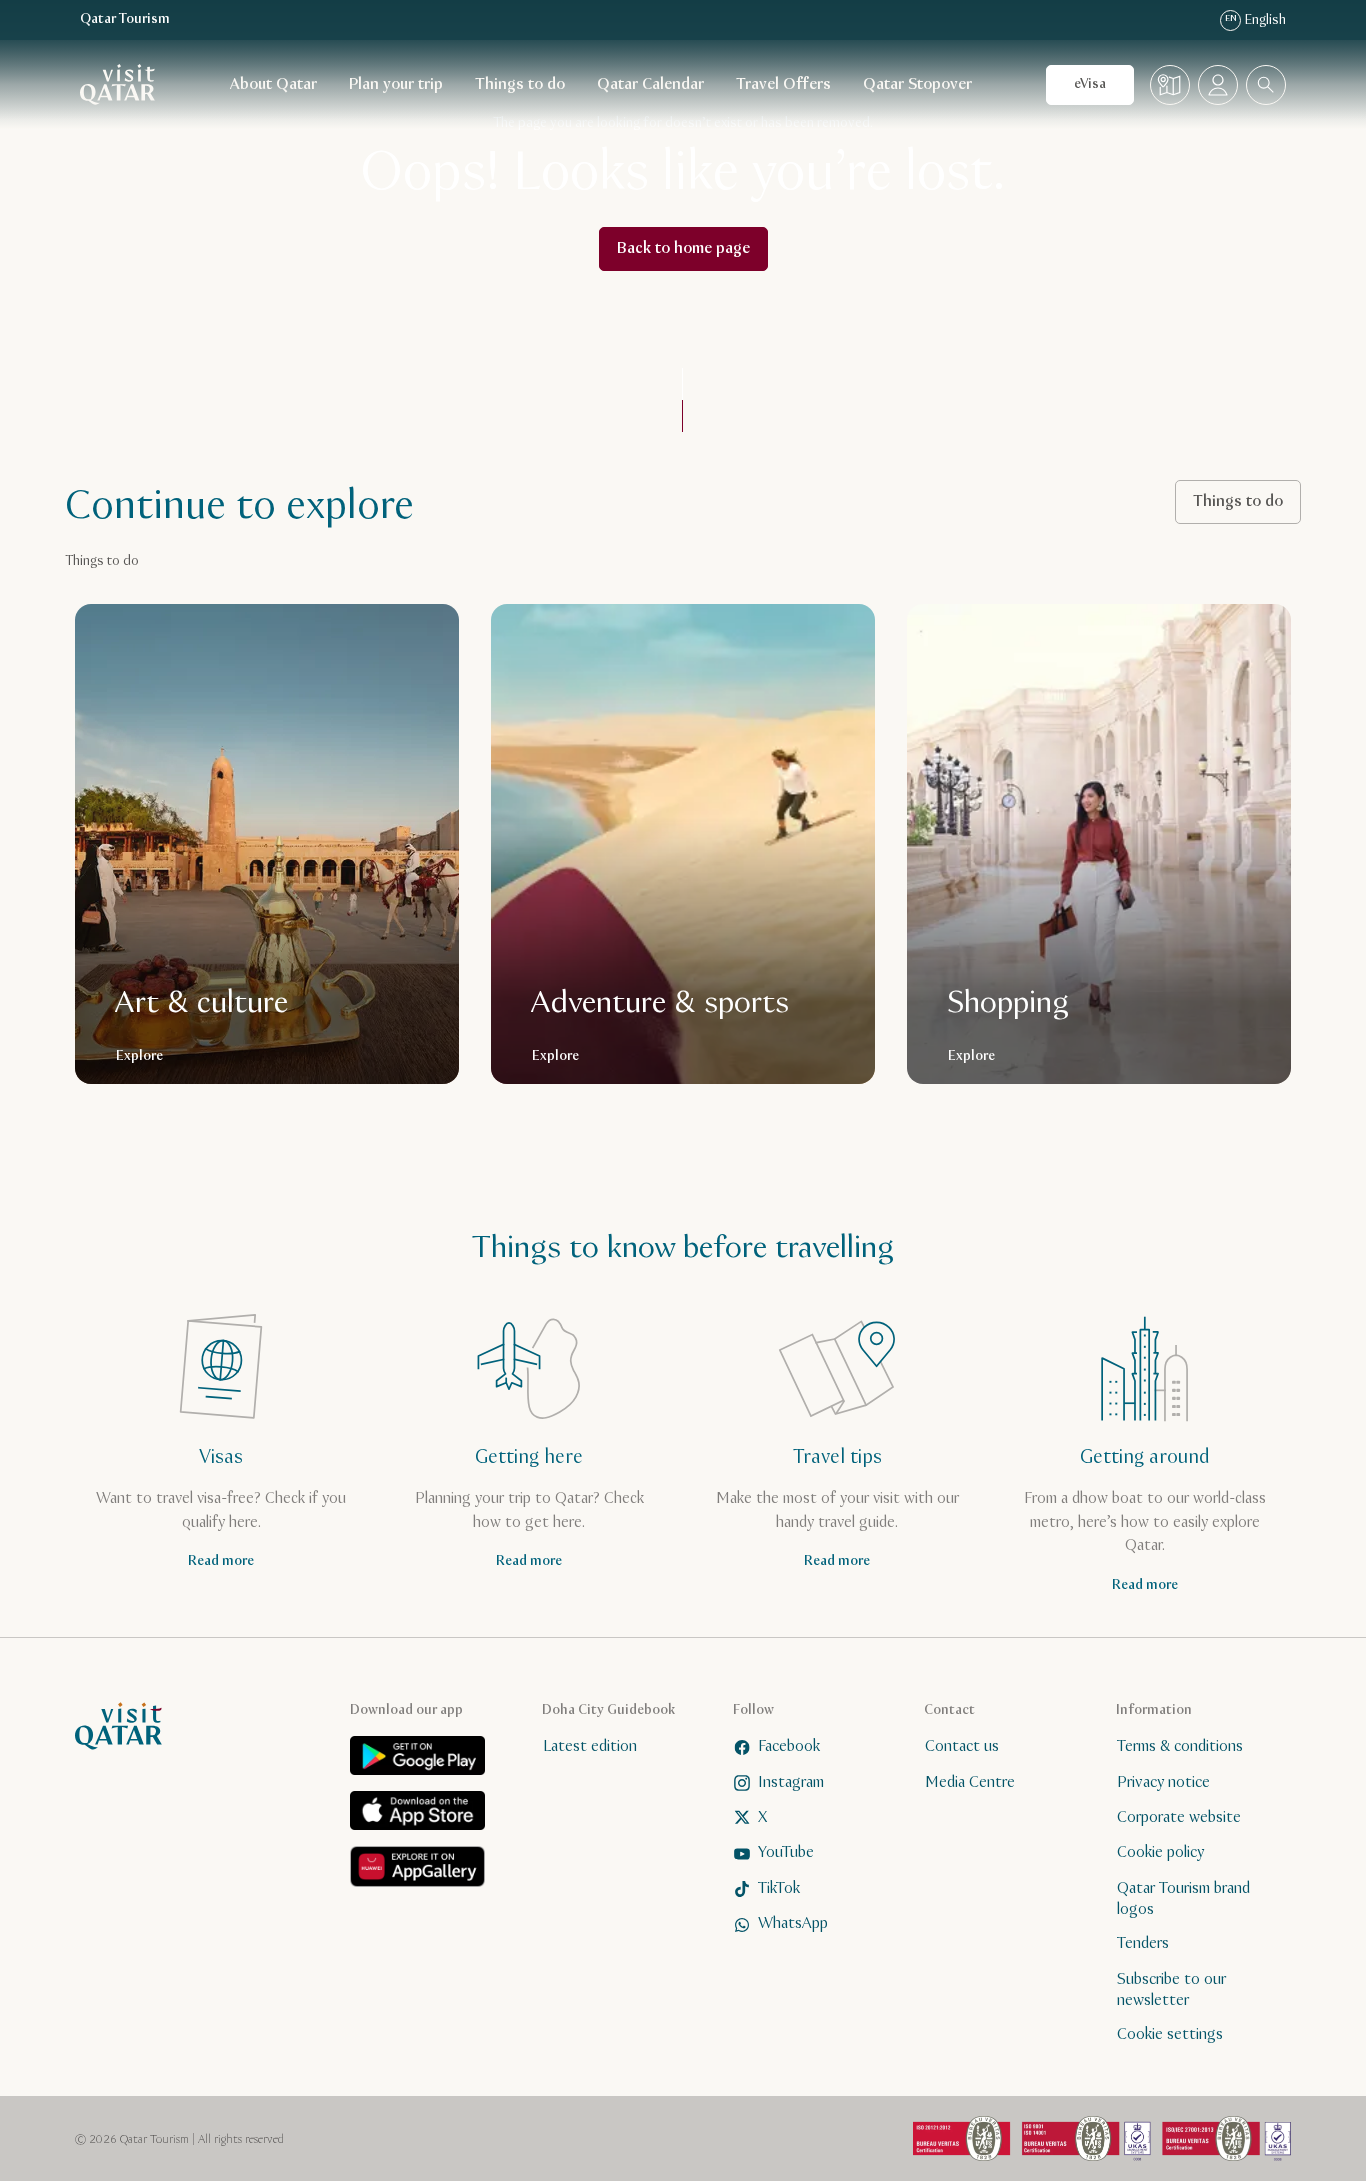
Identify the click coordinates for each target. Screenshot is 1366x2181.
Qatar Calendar (650, 84)
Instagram (791, 1782)
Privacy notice (1163, 1782)
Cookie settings (1170, 2034)
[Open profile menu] (1218, 85)
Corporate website (1179, 1817)
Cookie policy (1160, 1852)
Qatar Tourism (125, 19)
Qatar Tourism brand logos (1183, 1899)
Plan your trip (396, 84)
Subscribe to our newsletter (1171, 1990)
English (1255, 20)
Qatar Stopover (917, 84)
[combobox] (1266, 85)
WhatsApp (793, 1923)
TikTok (779, 1888)
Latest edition (590, 1746)
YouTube (786, 1852)
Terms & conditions (1180, 1746)
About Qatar (273, 84)
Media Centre (970, 1782)
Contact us (962, 1746)
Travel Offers (783, 84)
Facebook (789, 1746)
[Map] (1170, 85)
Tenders (1143, 1943)
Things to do (520, 84)
